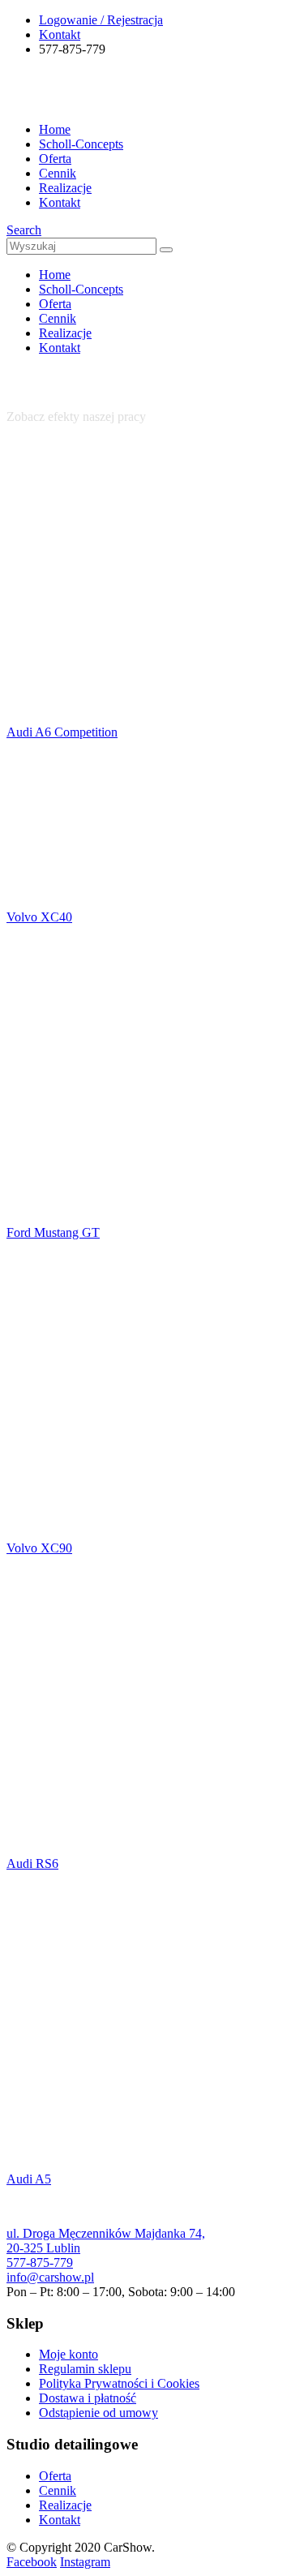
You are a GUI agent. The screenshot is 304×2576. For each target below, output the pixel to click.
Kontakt (60, 34)
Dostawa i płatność (88, 2398)
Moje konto (69, 2354)
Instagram (85, 2562)
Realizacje (65, 188)
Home (55, 129)
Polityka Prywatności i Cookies (119, 2383)
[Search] (166, 250)
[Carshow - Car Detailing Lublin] (67, 102)
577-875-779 (40, 2263)
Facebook (32, 2562)
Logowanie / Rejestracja (101, 20)
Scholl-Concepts (81, 144)
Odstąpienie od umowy (98, 2413)
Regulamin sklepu (85, 2369)
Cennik (58, 173)
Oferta (55, 159)
